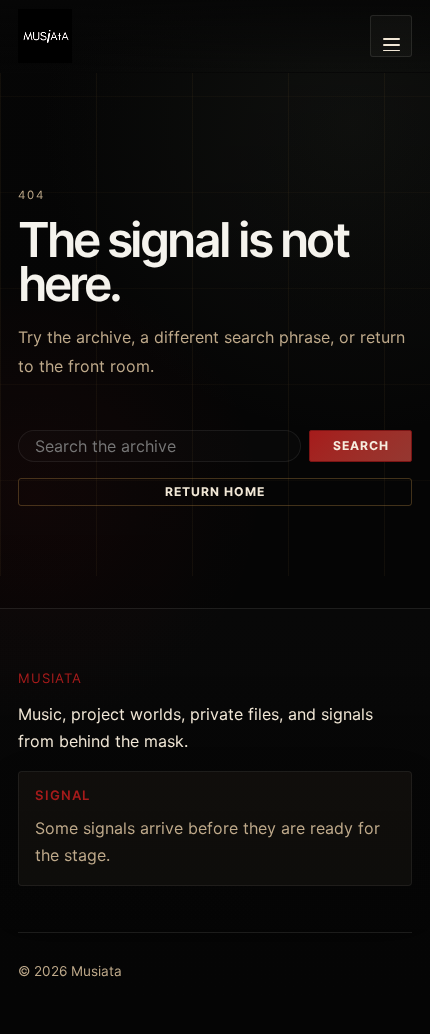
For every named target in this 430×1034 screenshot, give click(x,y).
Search (361, 445)
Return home (215, 491)
